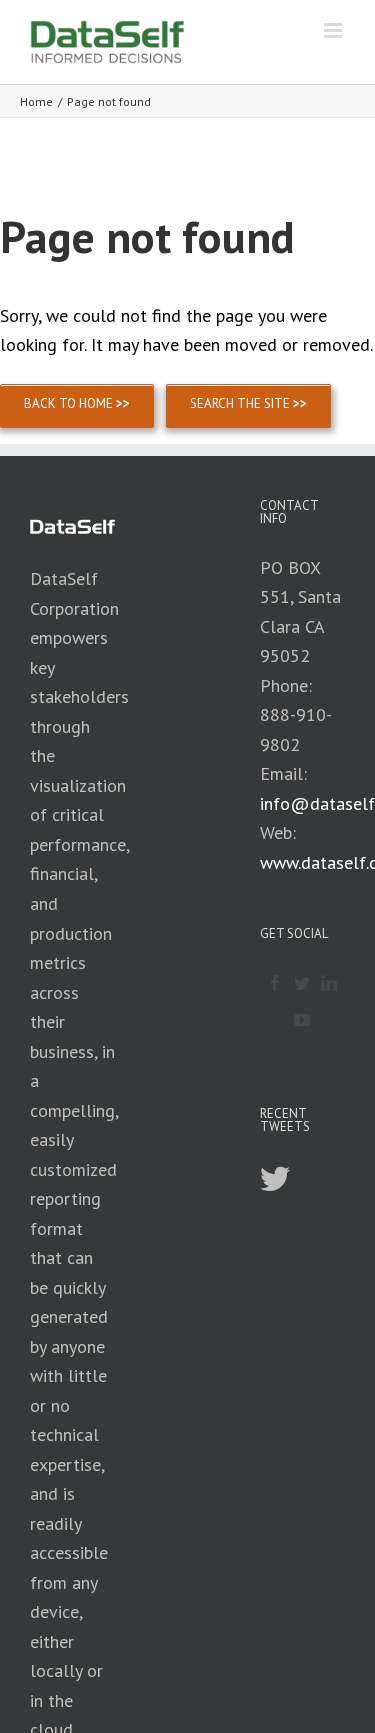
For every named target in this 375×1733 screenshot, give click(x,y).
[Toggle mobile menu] (334, 30)
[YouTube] (302, 1020)
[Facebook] (275, 983)
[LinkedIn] (329, 983)
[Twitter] (302, 983)
